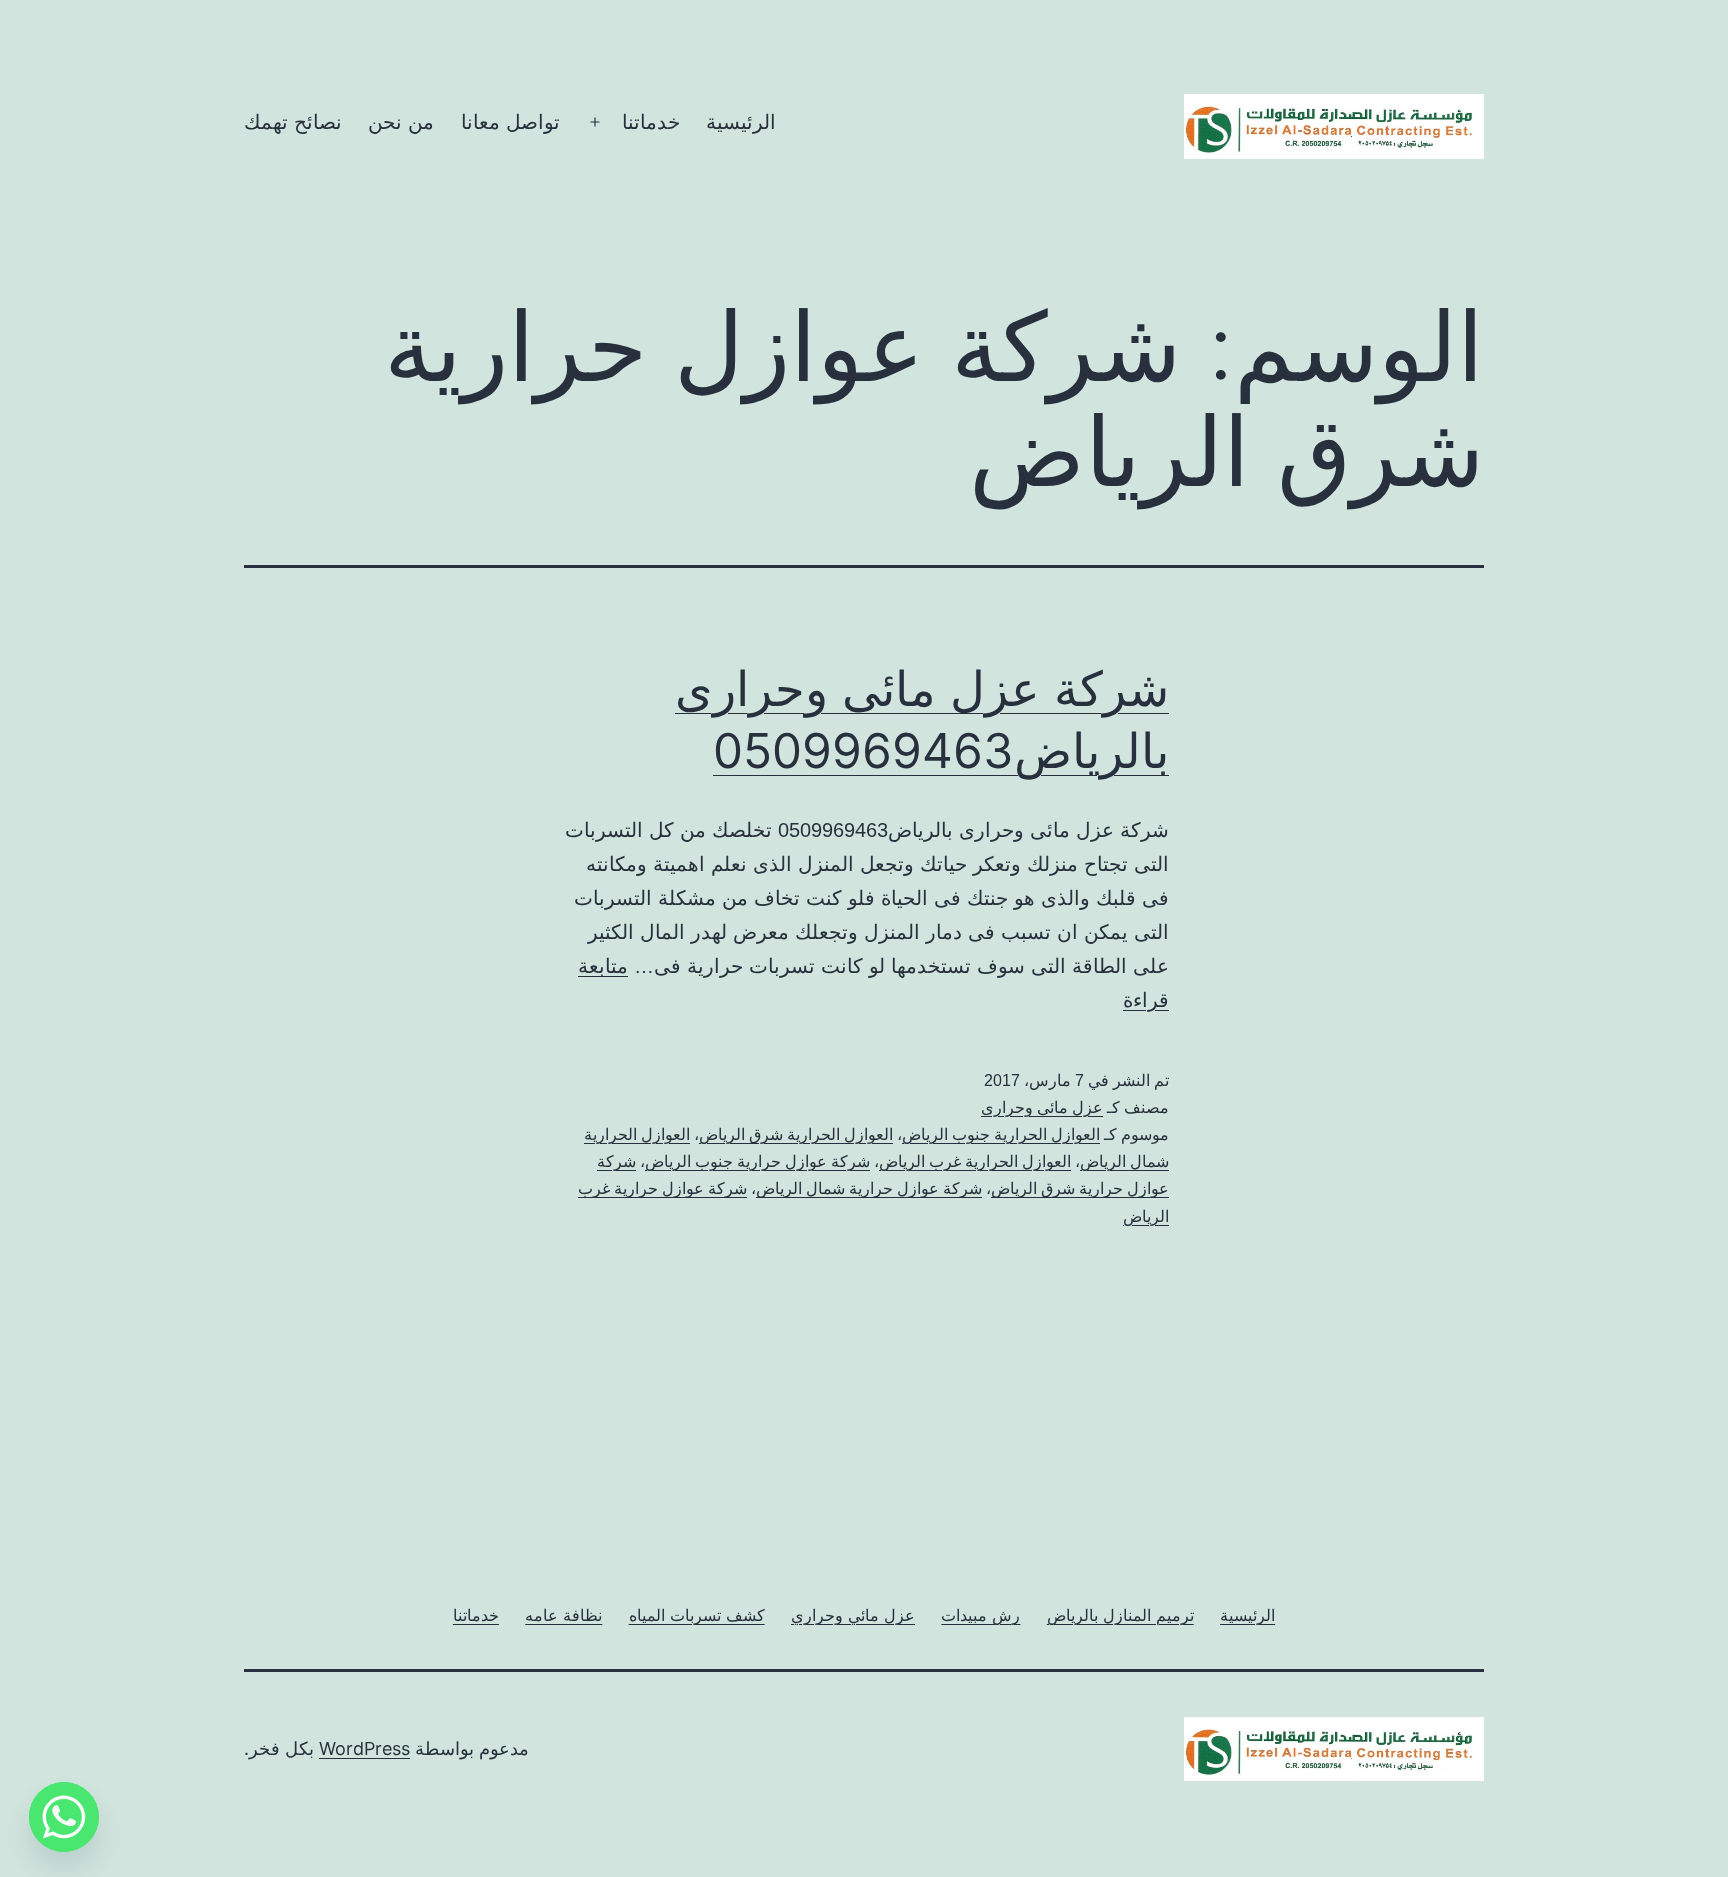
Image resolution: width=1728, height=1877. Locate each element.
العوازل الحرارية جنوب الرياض (1001, 1134)
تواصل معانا (510, 122)
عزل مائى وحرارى (1042, 1107)
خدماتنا (651, 122)
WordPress (364, 1748)
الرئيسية (741, 122)
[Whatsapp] (64, 1817)
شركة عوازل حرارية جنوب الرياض (757, 1161)
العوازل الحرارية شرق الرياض (796, 1134)
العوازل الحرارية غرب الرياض (975, 1161)
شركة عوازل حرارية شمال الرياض (869, 1188)
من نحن (401, 122)
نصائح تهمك (293, 122)
